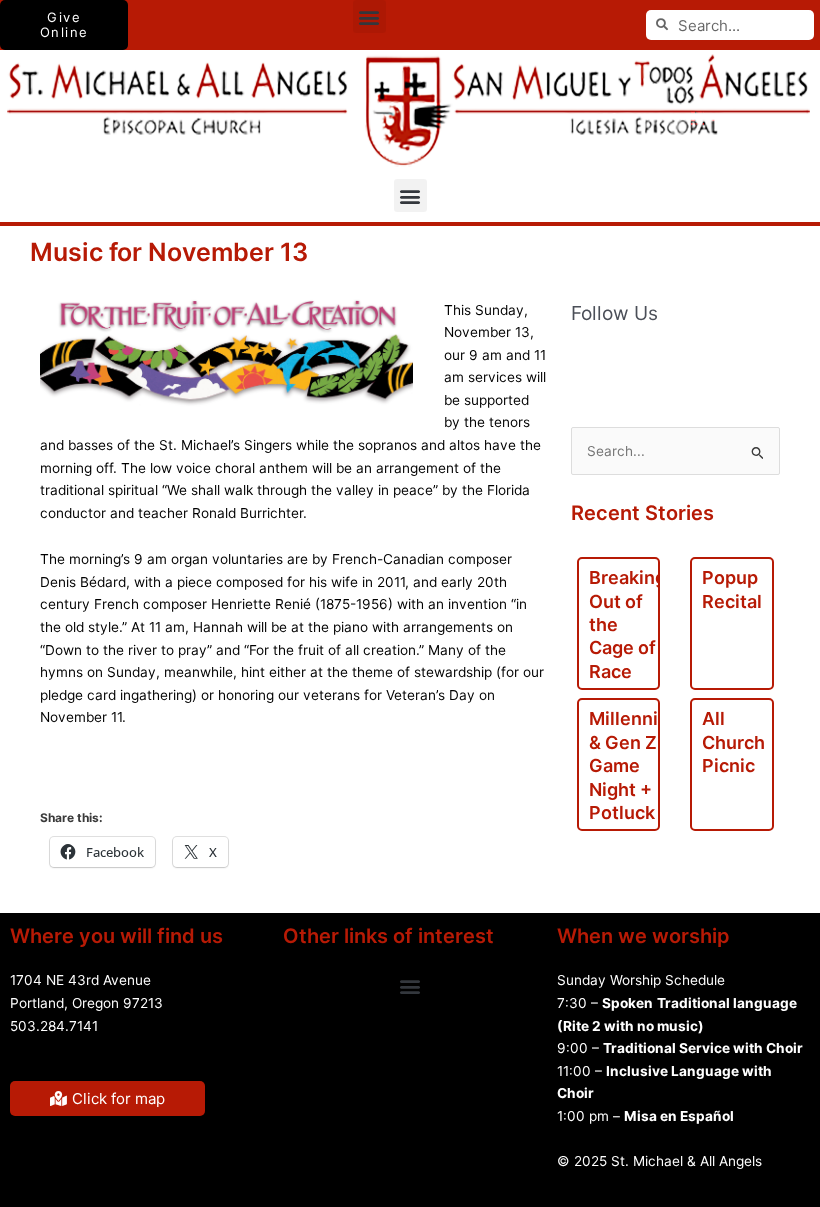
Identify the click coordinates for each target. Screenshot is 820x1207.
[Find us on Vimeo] (713, 362)
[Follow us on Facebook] (587, 362)
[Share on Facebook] (64, 777)
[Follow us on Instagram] (755, 362)
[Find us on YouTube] (671, 362)
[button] (369, 16)
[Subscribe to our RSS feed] (629, 362)
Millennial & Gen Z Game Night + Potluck (631, 765)
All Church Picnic (733, 742)
